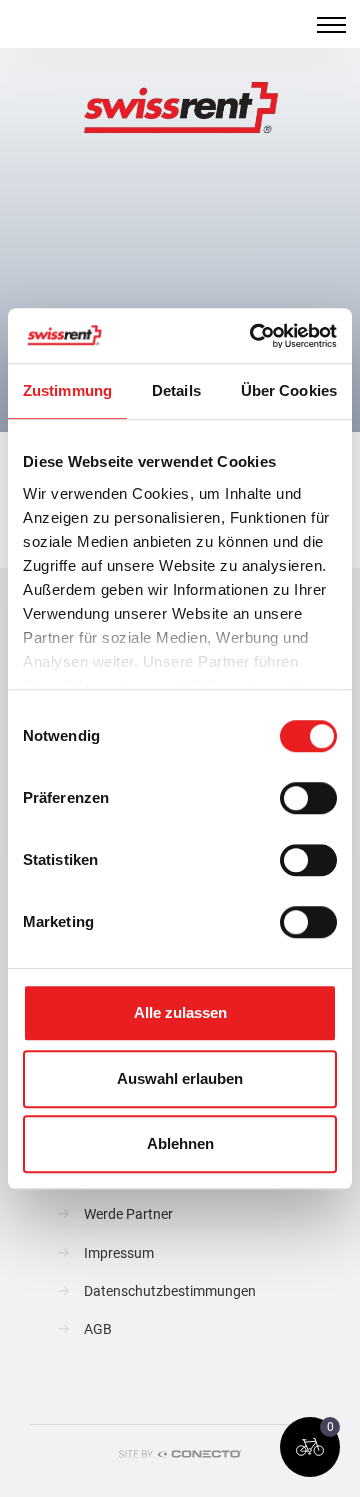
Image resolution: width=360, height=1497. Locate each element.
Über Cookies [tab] (289, 390)
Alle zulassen (180, 1012)
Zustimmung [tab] (67, 390)
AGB (98, 1329)
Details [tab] (176, 390)
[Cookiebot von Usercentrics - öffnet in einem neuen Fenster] (254, 336)
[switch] (308, 798)
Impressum (119, 1253)
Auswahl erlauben (180, 1078)
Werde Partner (128, 1214)
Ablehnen (180, 1143)
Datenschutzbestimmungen (170, 1291)
